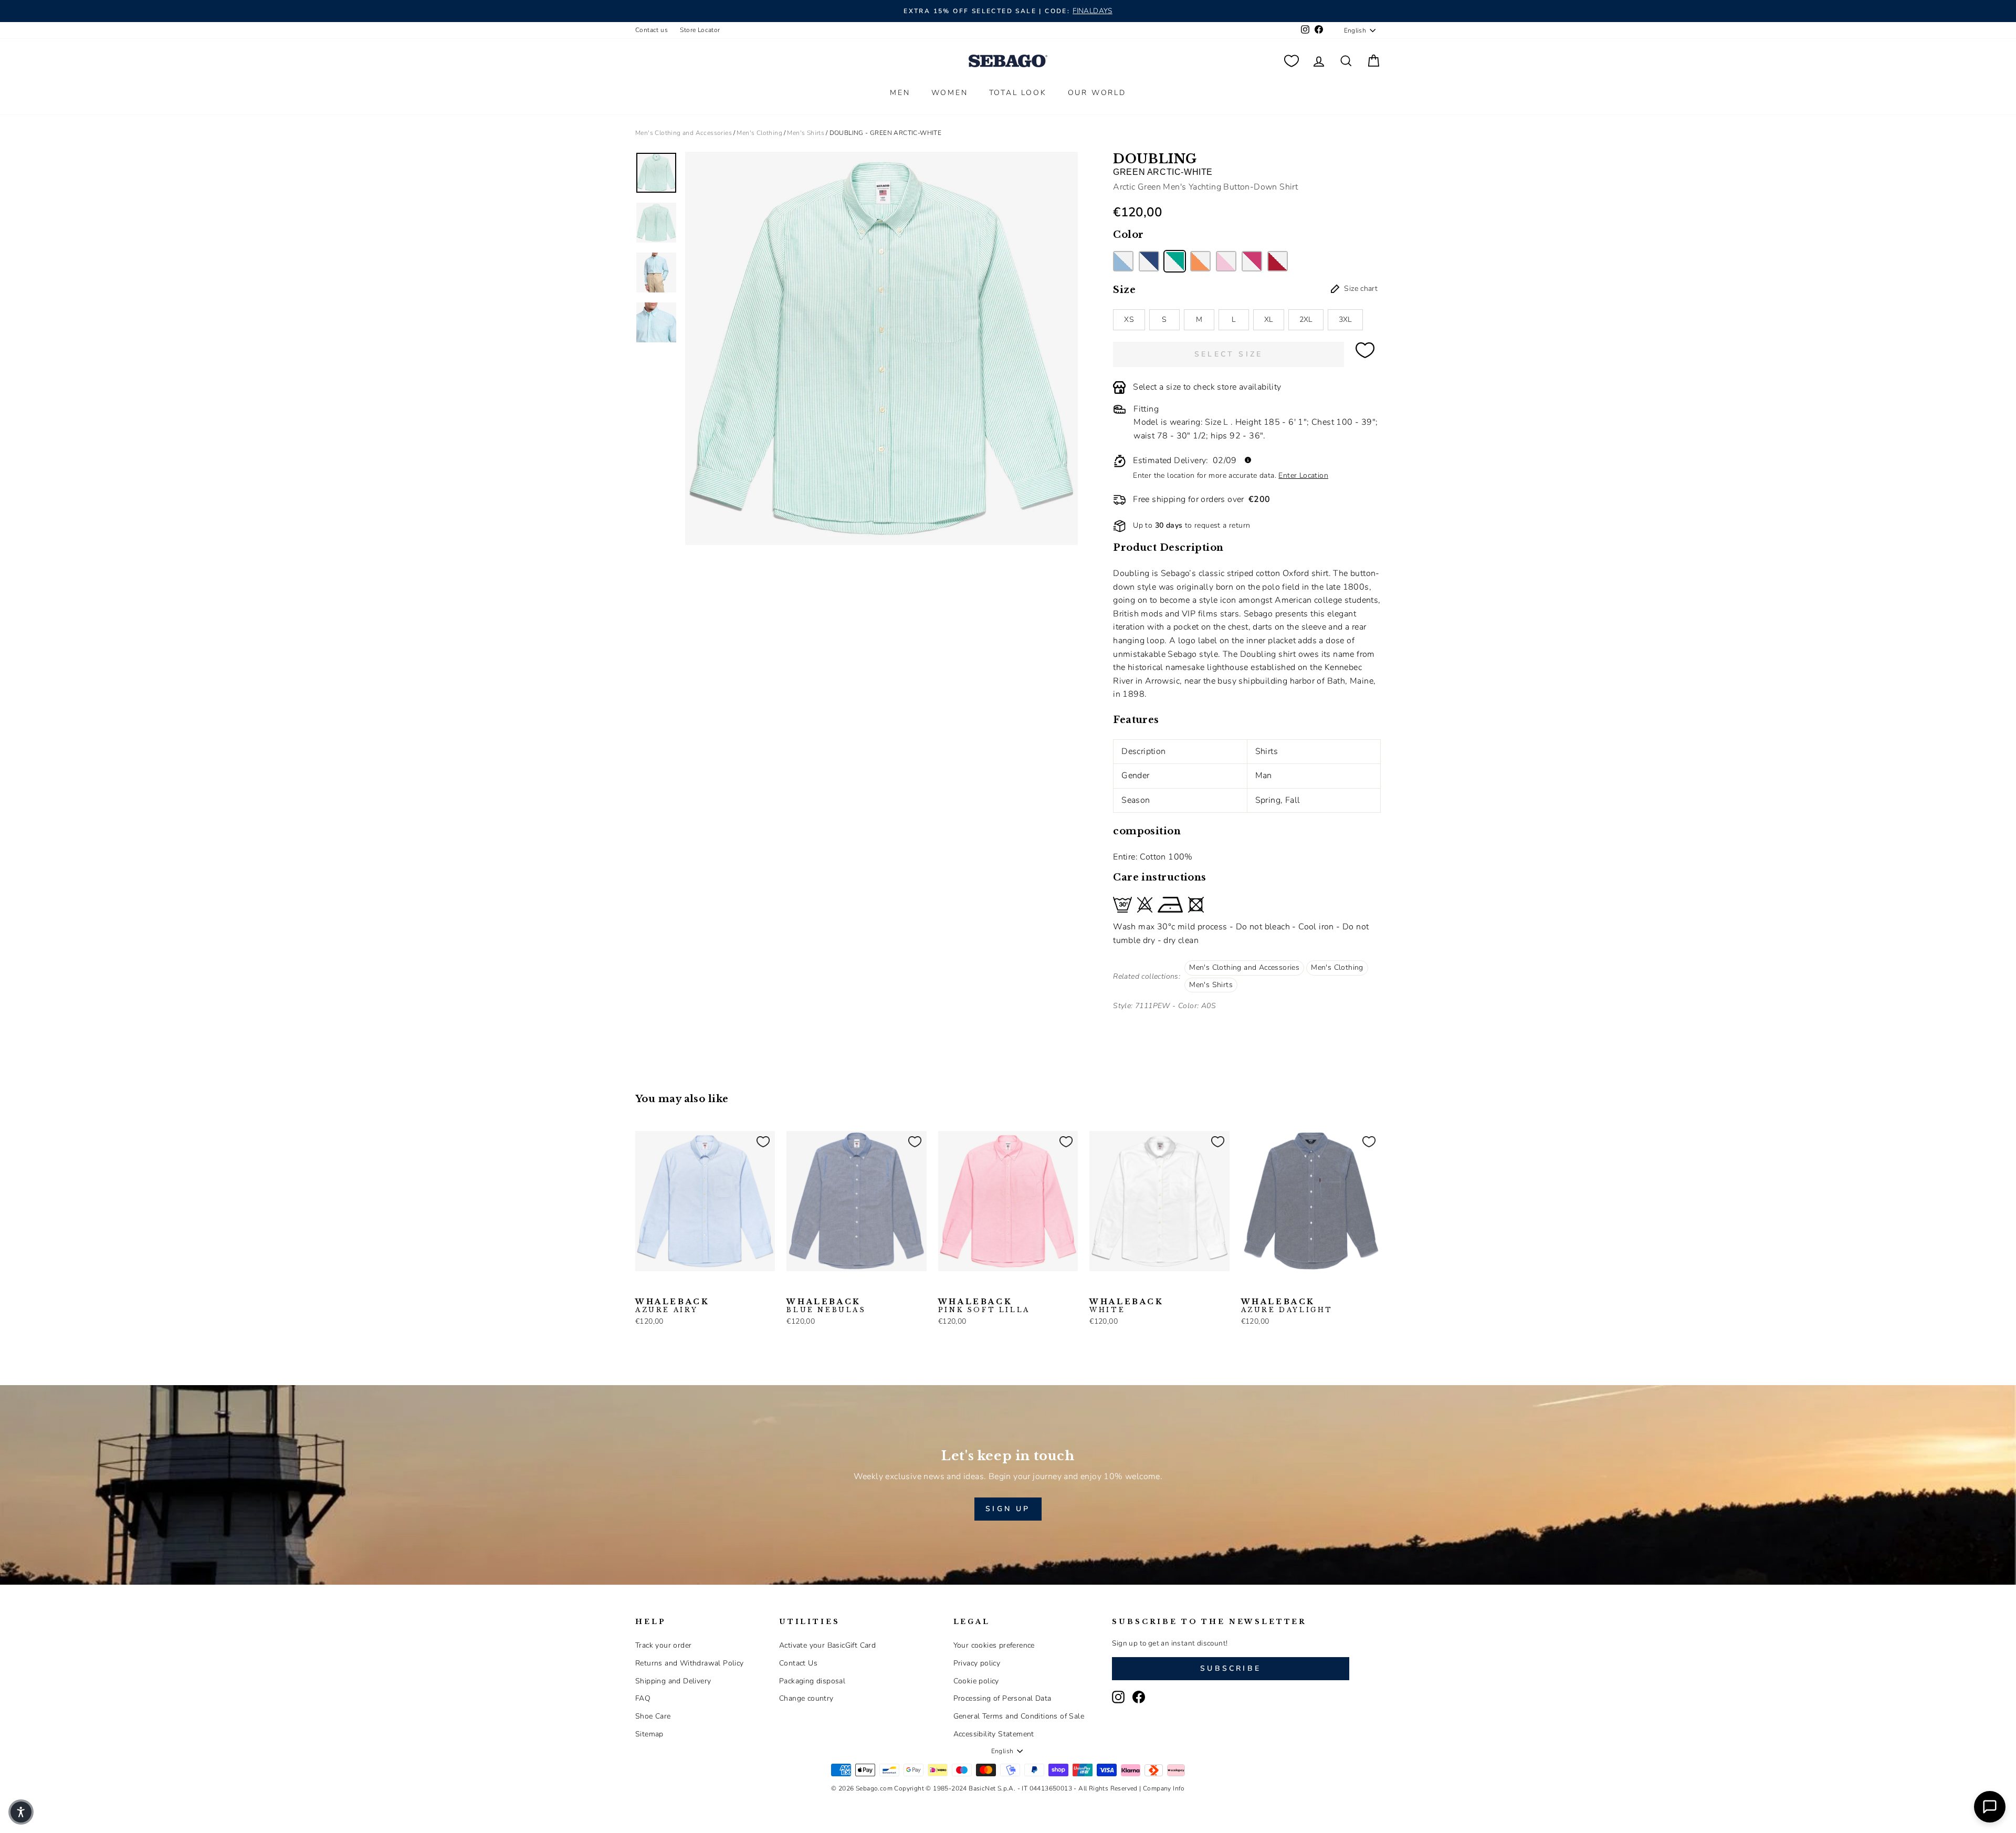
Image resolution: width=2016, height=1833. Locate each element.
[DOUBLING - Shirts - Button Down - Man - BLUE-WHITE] (1149, 261)
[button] (21, 1812)
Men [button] (900, 93)
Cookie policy (976, 1681)
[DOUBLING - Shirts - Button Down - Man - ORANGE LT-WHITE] (1200, 261)
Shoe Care (653, 1716)
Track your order (663, 1645)
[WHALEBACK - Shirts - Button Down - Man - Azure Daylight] (659, 1287)
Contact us (652, 30)
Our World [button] (1097, 93)
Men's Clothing (759, 133)
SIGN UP (1008, 1509)
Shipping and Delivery (673, 1681)
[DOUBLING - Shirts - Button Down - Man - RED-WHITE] (1278, 261)
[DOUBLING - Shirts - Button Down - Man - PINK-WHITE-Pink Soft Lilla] (1226, 261)
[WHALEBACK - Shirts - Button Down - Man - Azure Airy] (642, 1287)
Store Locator (700, 30)
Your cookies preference (994, 1645)
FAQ (643, 1698)
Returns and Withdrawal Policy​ (690, 1663)
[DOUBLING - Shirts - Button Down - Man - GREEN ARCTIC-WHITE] (1175, 261)
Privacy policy (977, 1663)
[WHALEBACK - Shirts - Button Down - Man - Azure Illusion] (676, 1287)
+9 (708, 1286)
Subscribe (1231, 1668)
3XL (1345, 320)
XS (1129, 320)
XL (1269, 320)
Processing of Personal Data (1002, 1698)
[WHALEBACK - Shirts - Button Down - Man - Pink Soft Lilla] (945, 1287)
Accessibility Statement (994, 1734)
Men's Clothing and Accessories (684, 133)
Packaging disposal (812, 1681)
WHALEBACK (672, 1306)
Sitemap (649, 1734)
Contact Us (798, 1663)
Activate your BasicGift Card (827, 1645)
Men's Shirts (806, 133)
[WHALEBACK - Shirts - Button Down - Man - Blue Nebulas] (793, 1287)
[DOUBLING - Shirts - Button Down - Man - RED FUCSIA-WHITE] (1252, 261)
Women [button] (950, 93)
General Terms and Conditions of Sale (1019, 1716)
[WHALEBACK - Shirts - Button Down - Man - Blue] (692, 1287)
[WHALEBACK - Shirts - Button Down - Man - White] (1096, 1287)
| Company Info (1162, 1788)
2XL (1306, 320)
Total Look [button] (1018, 93)
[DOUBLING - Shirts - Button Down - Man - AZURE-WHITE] (1123, 261)
